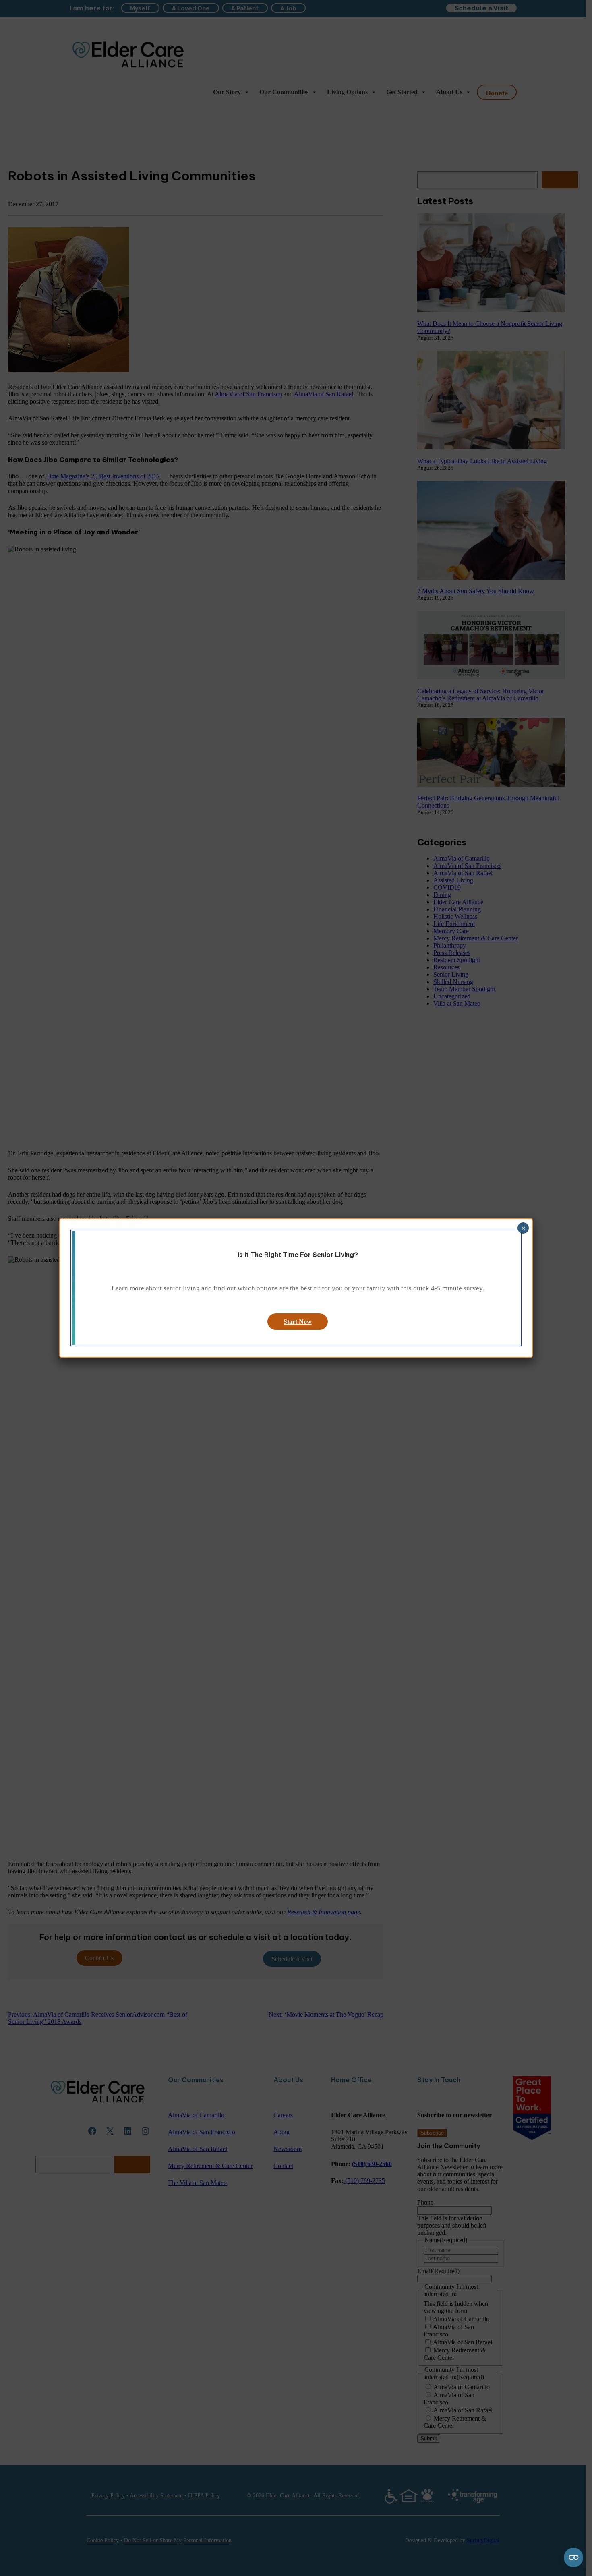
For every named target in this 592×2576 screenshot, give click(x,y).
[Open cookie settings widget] (573, 2557)
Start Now (298, 1322)
